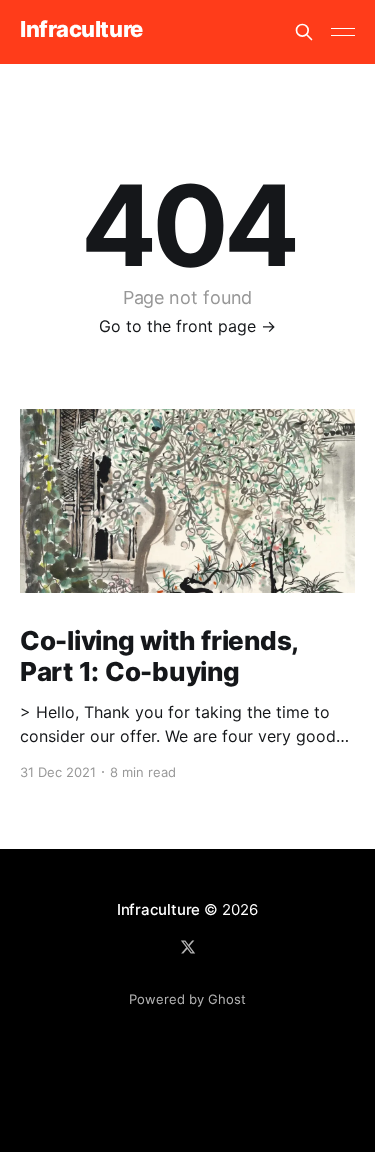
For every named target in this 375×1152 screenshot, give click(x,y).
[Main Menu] (343, 32)
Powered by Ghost (187, 999)
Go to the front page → (187, 326)
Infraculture (81, 29)
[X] (188, 947)
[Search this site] (304, 32)
